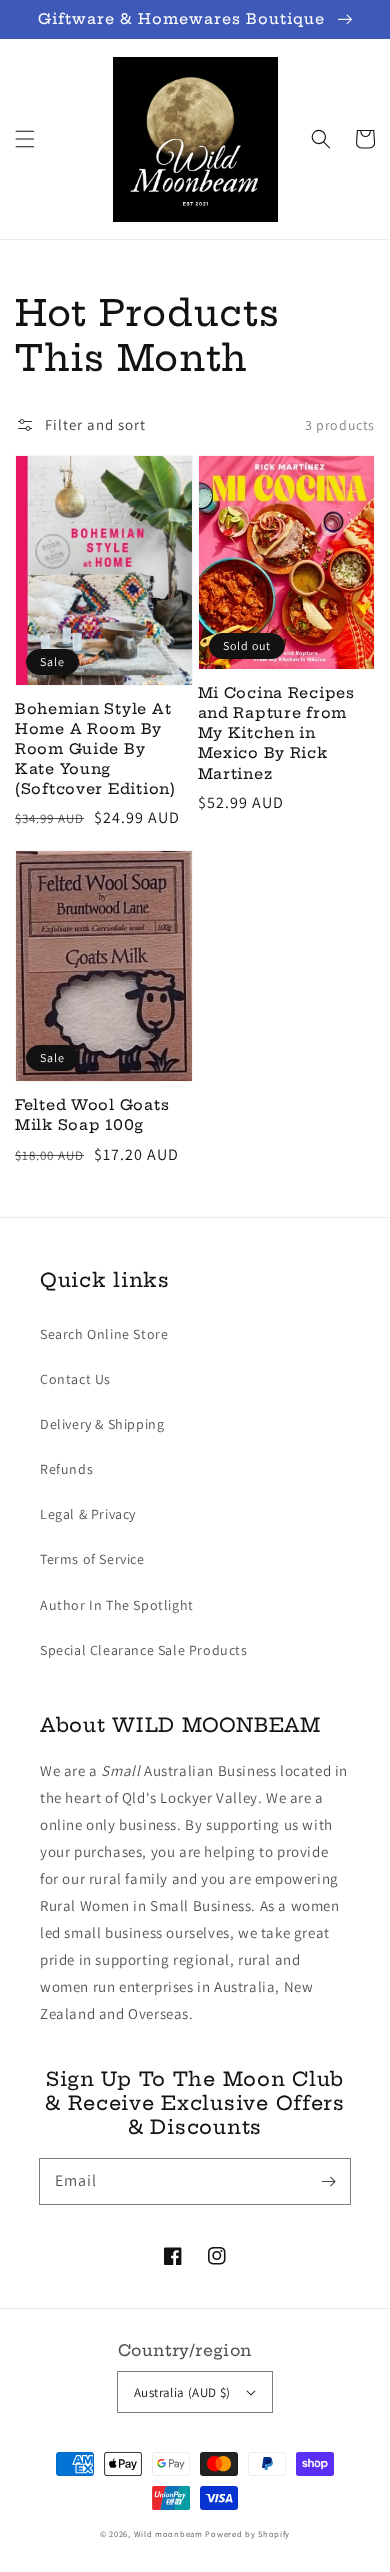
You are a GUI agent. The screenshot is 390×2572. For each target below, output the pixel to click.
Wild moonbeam (168, 2533)
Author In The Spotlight (117, 1605)
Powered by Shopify (247, 2533)
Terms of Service (92, 1559)
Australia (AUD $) (182, 2392)
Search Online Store (104, 1334)
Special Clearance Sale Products (144, 1650)
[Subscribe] (328, 2181)
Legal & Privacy (88, 1514)
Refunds (66, 1469)
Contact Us (75, 1379)
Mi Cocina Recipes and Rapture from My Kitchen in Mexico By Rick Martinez (276, 733)
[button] (25, 139)
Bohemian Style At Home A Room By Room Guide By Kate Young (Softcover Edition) (95, 749)
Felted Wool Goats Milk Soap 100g (92, 1115)
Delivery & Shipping (102, 1424)
